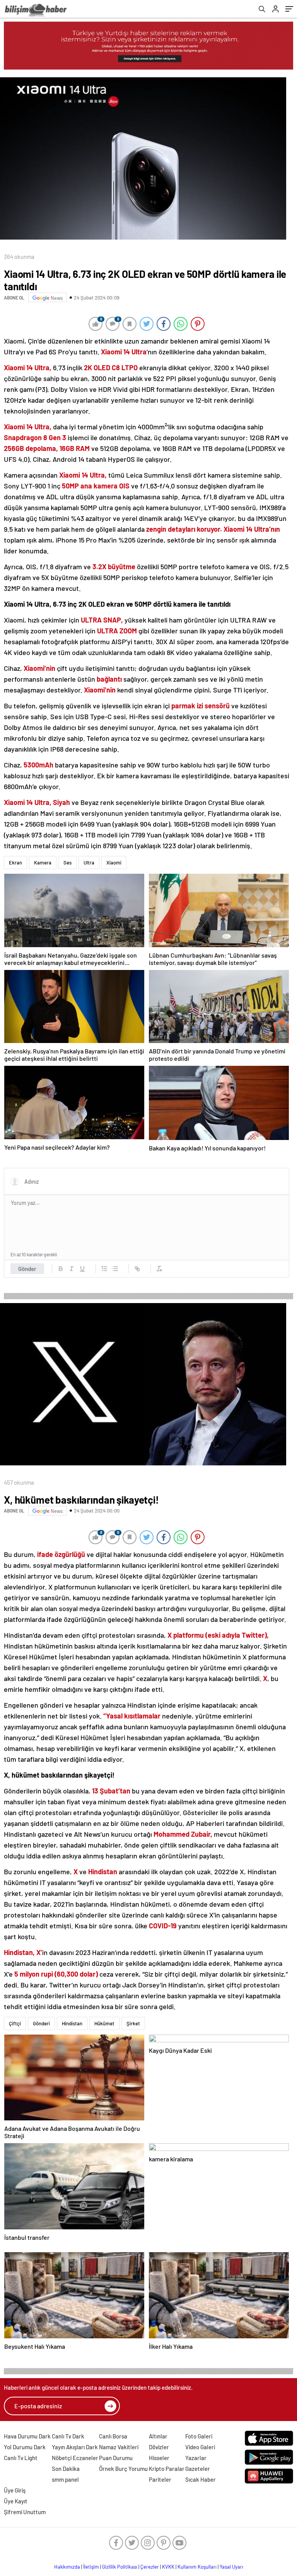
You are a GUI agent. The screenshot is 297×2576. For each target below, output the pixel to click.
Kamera (43, 863)
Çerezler (150, 2567)
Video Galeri (200, 2447)
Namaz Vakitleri (119, 2447)
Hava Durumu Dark (27, 2436)
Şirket (133, 2023)
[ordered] (104, 1269)
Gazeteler (198, 2469)
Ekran (15, 863)
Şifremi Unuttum (25, 2512)
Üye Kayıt (16, 2501)
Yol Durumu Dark (25, 2447)
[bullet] (115, 1269)
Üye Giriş (15, 2490)
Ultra (89, 863)
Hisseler (159, 2458)
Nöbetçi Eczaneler (75, 2458)
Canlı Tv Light (21, 2458)
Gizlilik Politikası (120, 2567)
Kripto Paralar (167, 2469)
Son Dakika (66, 2469)
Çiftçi (15, 2023)
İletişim (91, 2567)
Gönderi (41, 2023)
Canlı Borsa (113, 2436)
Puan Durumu (116, 2458)
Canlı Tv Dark (68, 2436)
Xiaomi (114, 863)
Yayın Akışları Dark (75, 2447)
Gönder (27, 1269)
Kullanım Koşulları (197, 2567)
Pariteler (160, 2479)
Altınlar (158, 2436)
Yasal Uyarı (231, 2567)
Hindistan (72, 2023)
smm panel (65, 2479)
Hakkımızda (67, 2567)
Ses (67, 863)
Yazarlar (196, 2458)
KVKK (168, 2567)
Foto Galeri (199, 2436)
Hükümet (104, 2023)
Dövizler (159, 2447)
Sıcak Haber (201, 2479)
